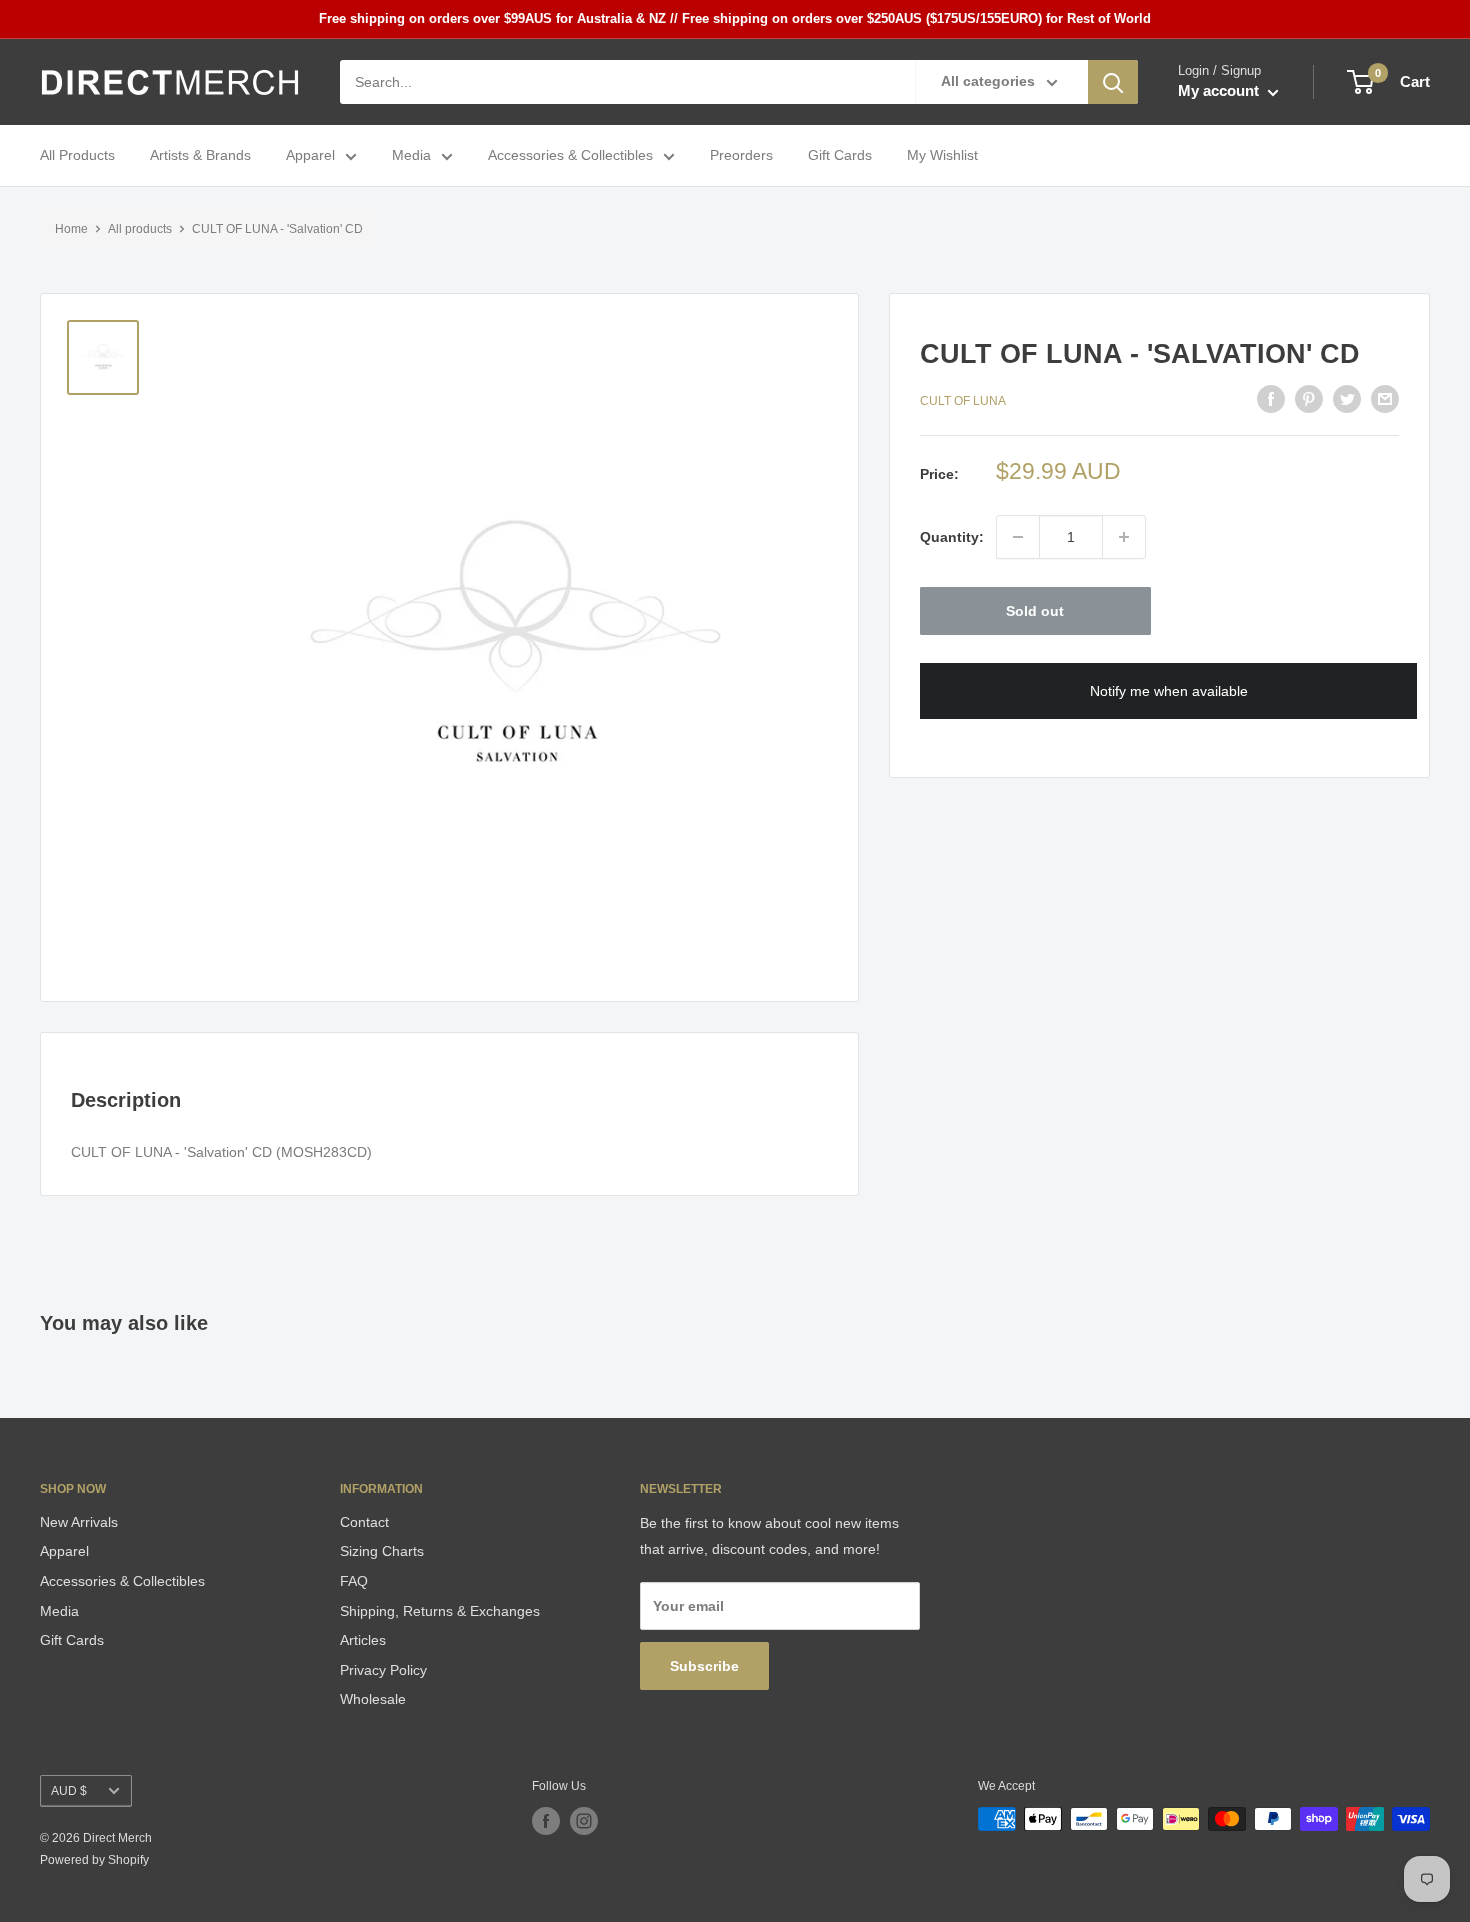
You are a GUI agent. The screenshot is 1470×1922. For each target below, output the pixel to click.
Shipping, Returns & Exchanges (440, 1611)
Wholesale (373, 1699)
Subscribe (704, 1666)
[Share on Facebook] (1271, 399)
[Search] (1113, 82)
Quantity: (952, 537)
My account (1220, 91)
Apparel (310, 156)
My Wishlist (942, 156)
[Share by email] (1385, 399)
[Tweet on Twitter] (1347, 399)
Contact (364, 1522)
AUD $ (69, 1791)
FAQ (354, 1581)
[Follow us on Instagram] (584, 1821)
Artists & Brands (200, 156)
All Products (77, 156)
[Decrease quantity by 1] (1018, 537)
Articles (363, 1640)
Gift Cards (840, 156)
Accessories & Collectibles (570, 156)
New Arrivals (79, 1522)
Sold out (1035, 611)
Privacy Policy (383, 1670)
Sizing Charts (382, 1551)
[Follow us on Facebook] (546, 1821)
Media (411, 156)
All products (140, 229)
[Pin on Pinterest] (1309, 399)
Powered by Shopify (94, 1860)
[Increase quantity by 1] (1124, 537)
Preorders (741, 156)
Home (71, 229)
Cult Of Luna (963, 402)
